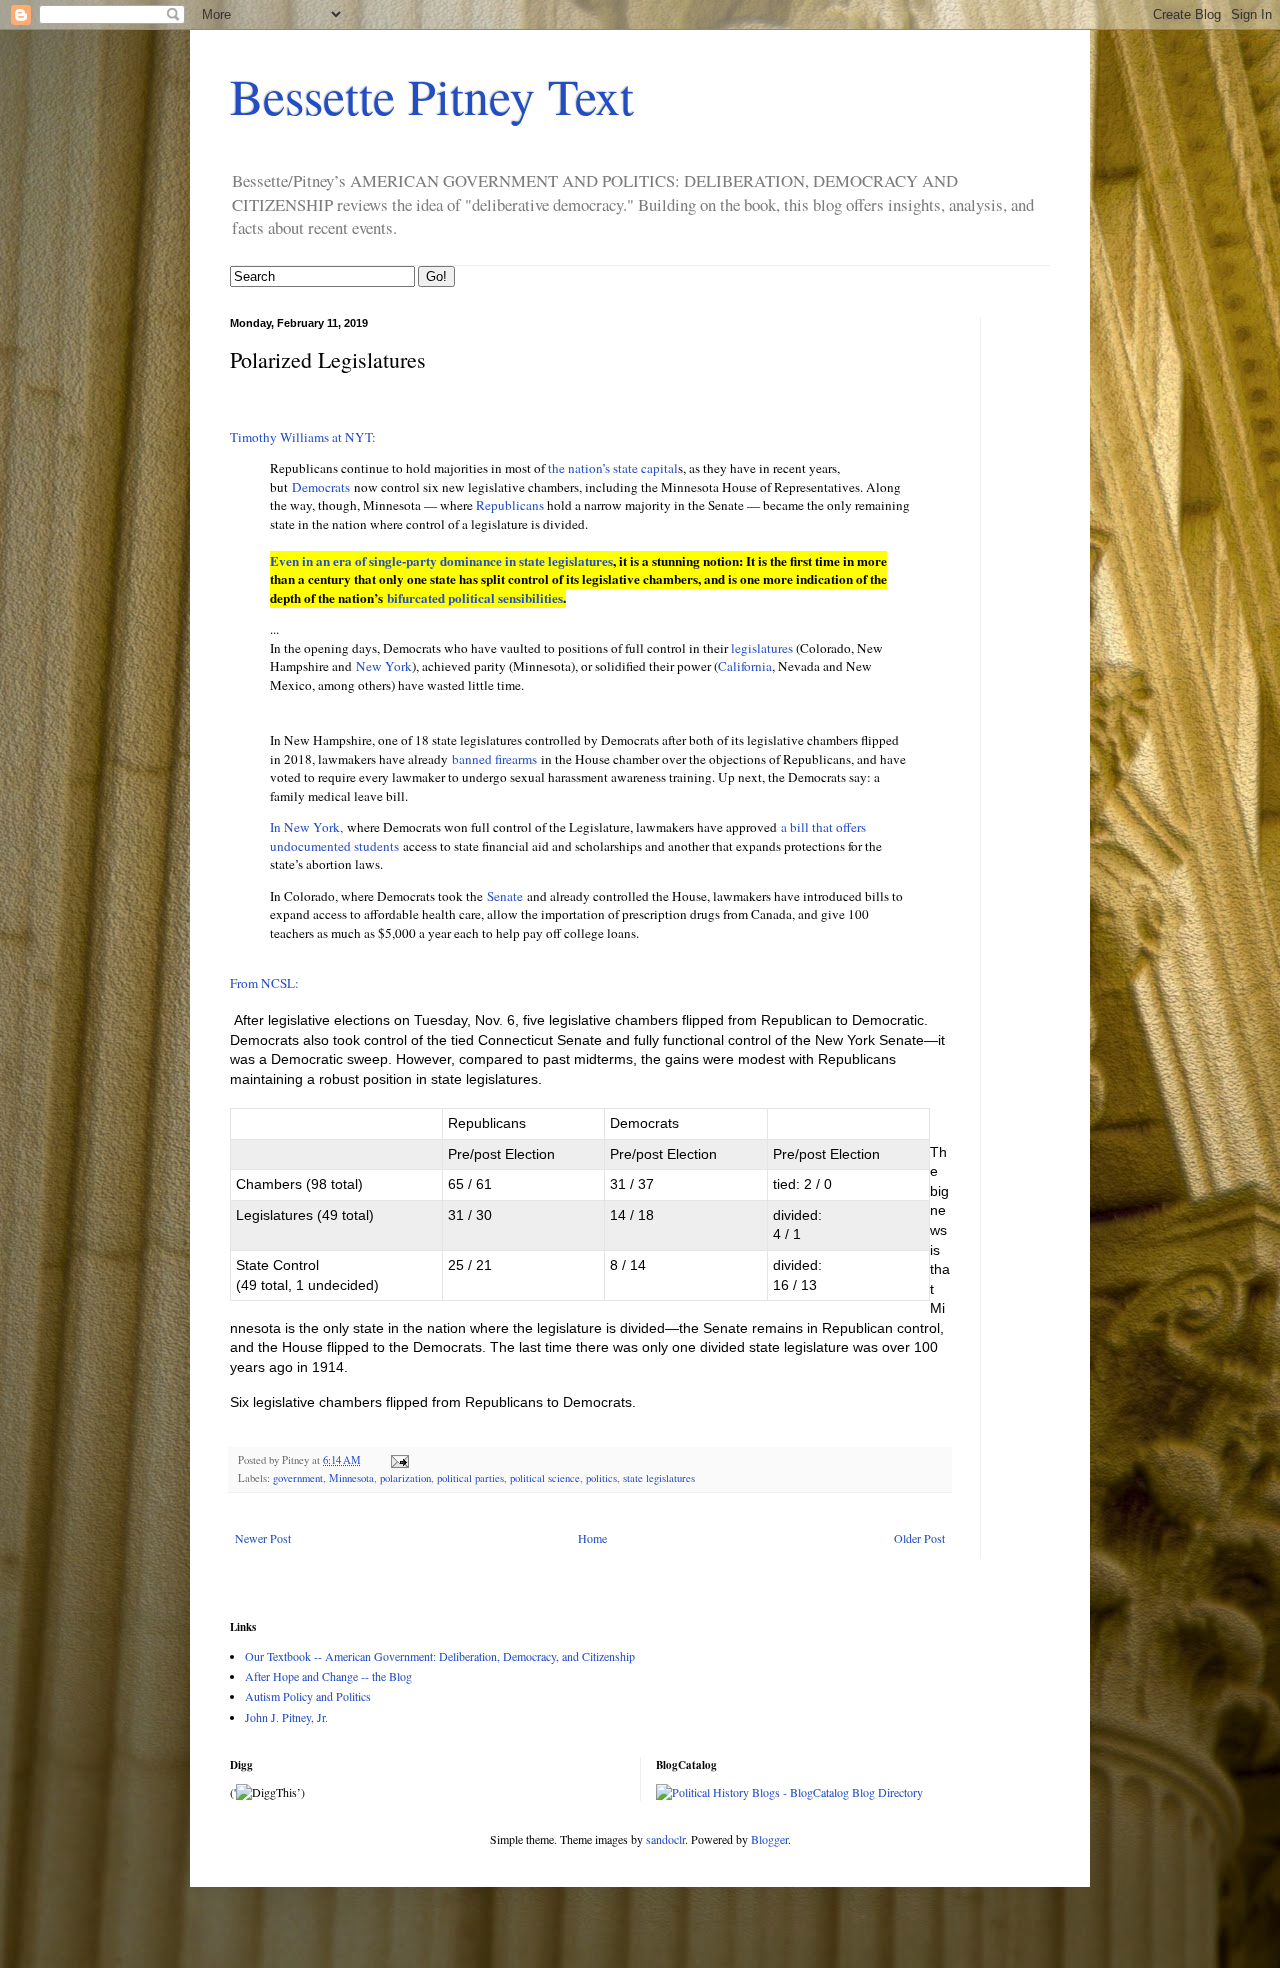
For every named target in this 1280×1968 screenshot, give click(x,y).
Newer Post (263, 1538)
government (298, 1478)
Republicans (510, 505)
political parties (470, 1478)
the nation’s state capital (613, 468)
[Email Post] (399, 1460)
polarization (405, 1478)
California (745, 666)
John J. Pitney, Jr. (286, 1717)
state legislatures (659, 1478)
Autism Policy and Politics (308, 1696)
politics (601, 1478)
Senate (505, 896)
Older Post (919, 1538)
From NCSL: (264, 983)
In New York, (306, 827)
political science (545, 1478)
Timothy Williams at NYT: (303, 437)
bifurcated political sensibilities (475, 598)
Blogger (769, 1839)
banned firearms (494, 759)
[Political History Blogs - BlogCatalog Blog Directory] (789, 1792)
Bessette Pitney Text (432, 95)
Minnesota (351, 1478)
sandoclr (665, 1839)
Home (592, 1538)
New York (384, 666)
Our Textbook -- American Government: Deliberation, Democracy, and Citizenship (440, 1656)
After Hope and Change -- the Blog (328, 1676)
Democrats (321, 487)
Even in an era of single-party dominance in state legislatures (441, 561)
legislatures (762, 648)
